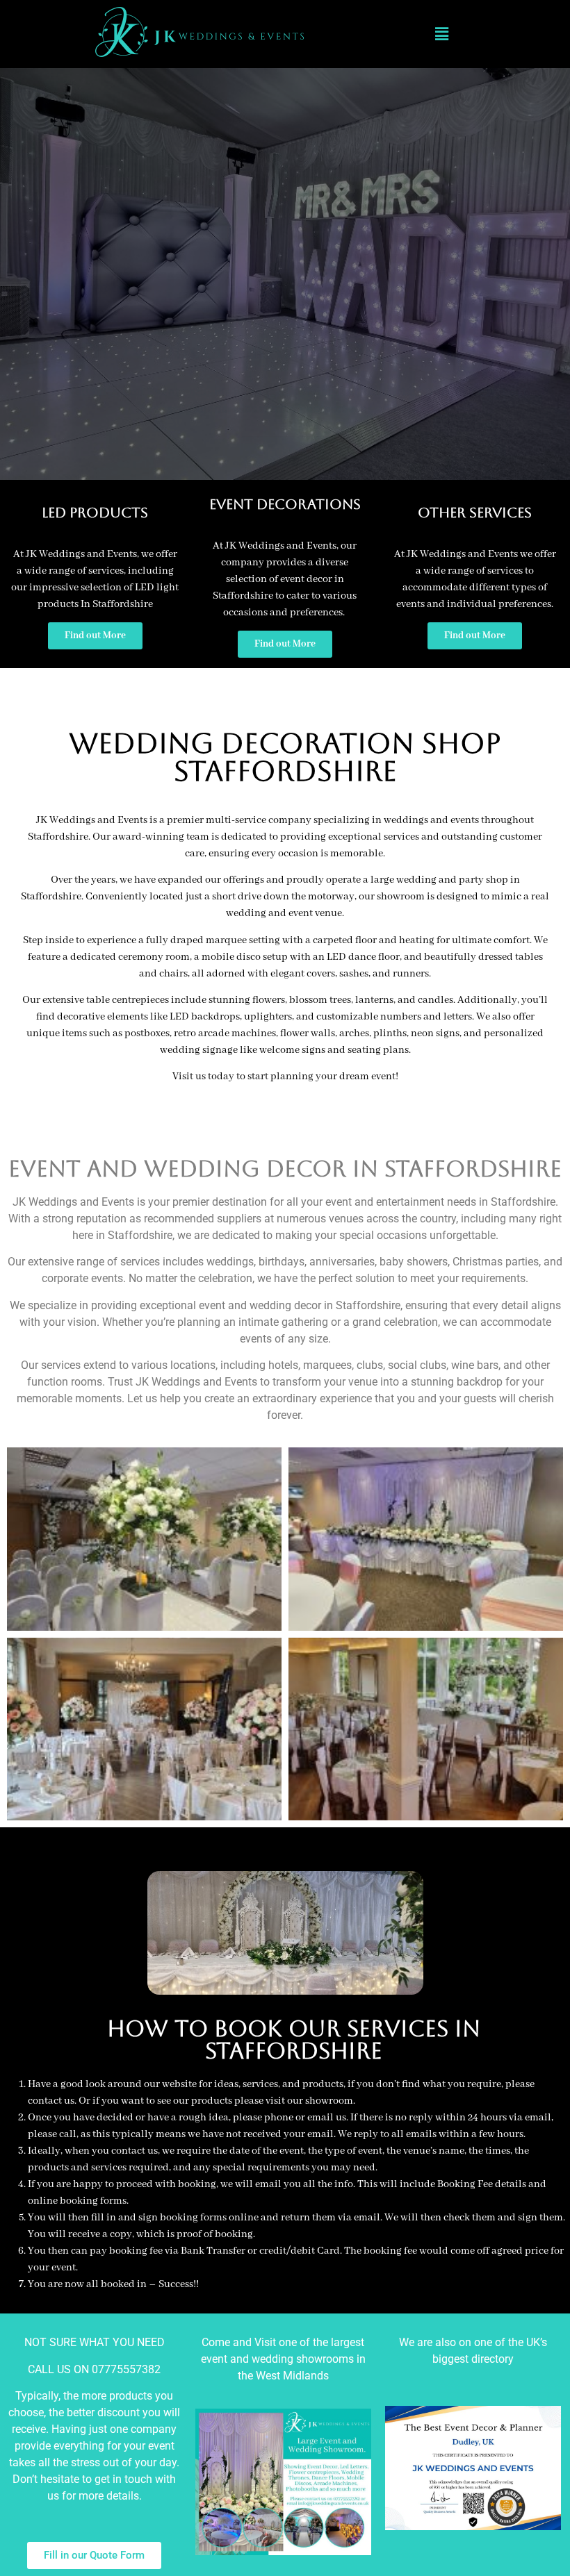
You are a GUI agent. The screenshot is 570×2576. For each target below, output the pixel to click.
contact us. (52, 2101)
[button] (441, 34)
